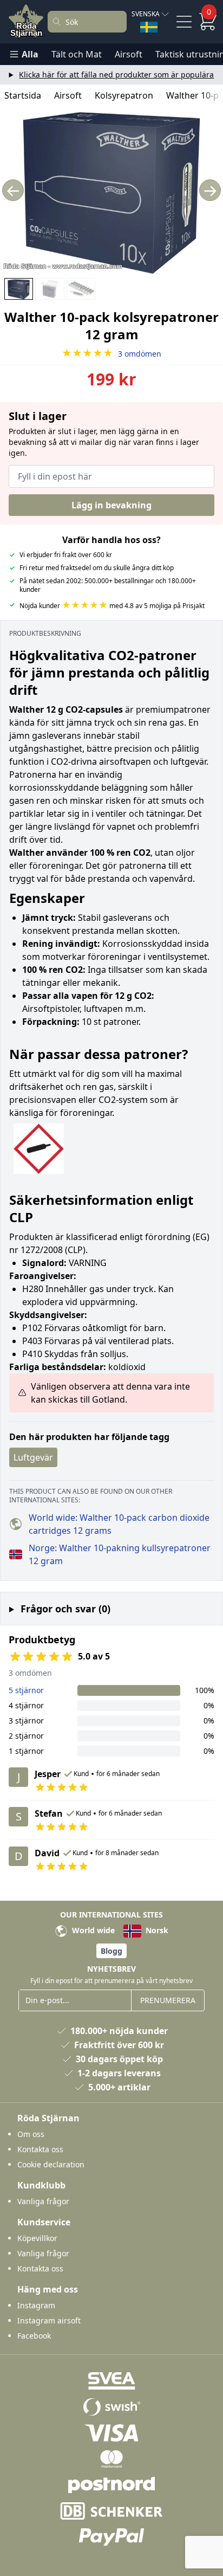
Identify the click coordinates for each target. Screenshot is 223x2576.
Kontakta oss (40, 2149)
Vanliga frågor (43, 2201)
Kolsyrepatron (124, 95)
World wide (92, 1930)
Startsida (23, 95)
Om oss (31, 2134)
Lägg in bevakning (111, 505)
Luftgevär (33, 1457)
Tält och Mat (77, 54)
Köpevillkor (37, 2238)
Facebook (34, 2336)
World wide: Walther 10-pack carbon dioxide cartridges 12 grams (119, 1524)
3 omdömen (111, 354)
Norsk (156, 1930)
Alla (30, 54)
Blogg (111, 1951)
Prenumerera (168, 2000)
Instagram (36, 2305)
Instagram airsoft (49, 2320)
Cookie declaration (51, 2164)
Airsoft (129, 54)
